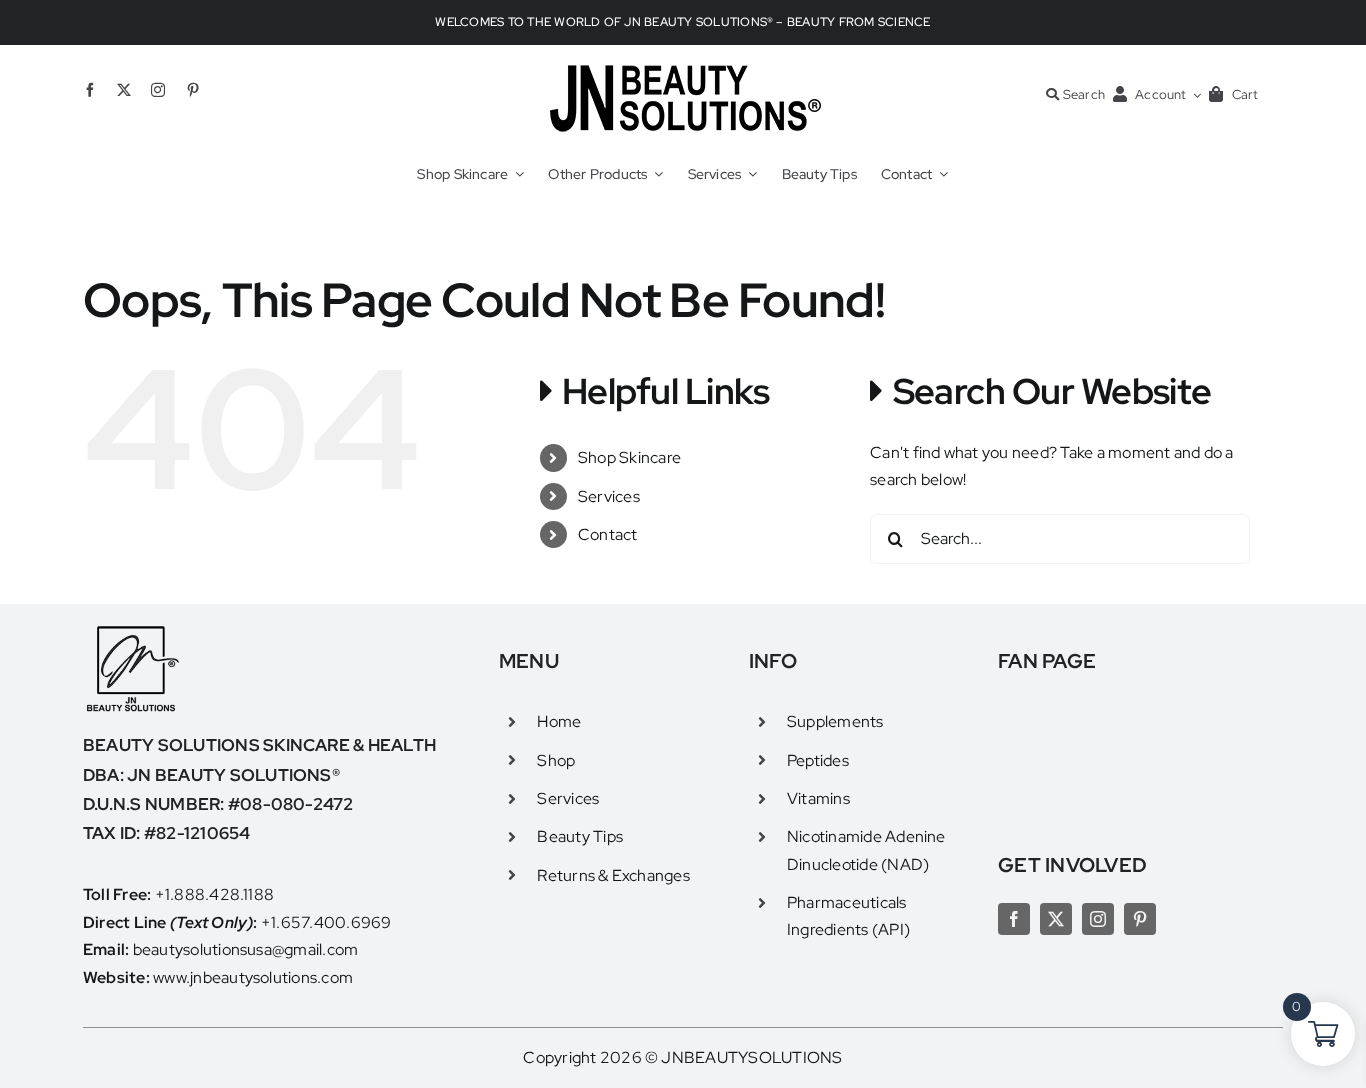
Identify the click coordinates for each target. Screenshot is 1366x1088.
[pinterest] (193, 90)
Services (609, 496)
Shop (556, 760)
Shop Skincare (629, 457)
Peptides (818, 760)
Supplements (835, 721)
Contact (608, 534)
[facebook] (90, 90)
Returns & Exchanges (613, 875)
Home (559, 721)
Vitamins (818, 798)
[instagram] (158, 90)
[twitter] (124, 90)
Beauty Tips (580, 836)
